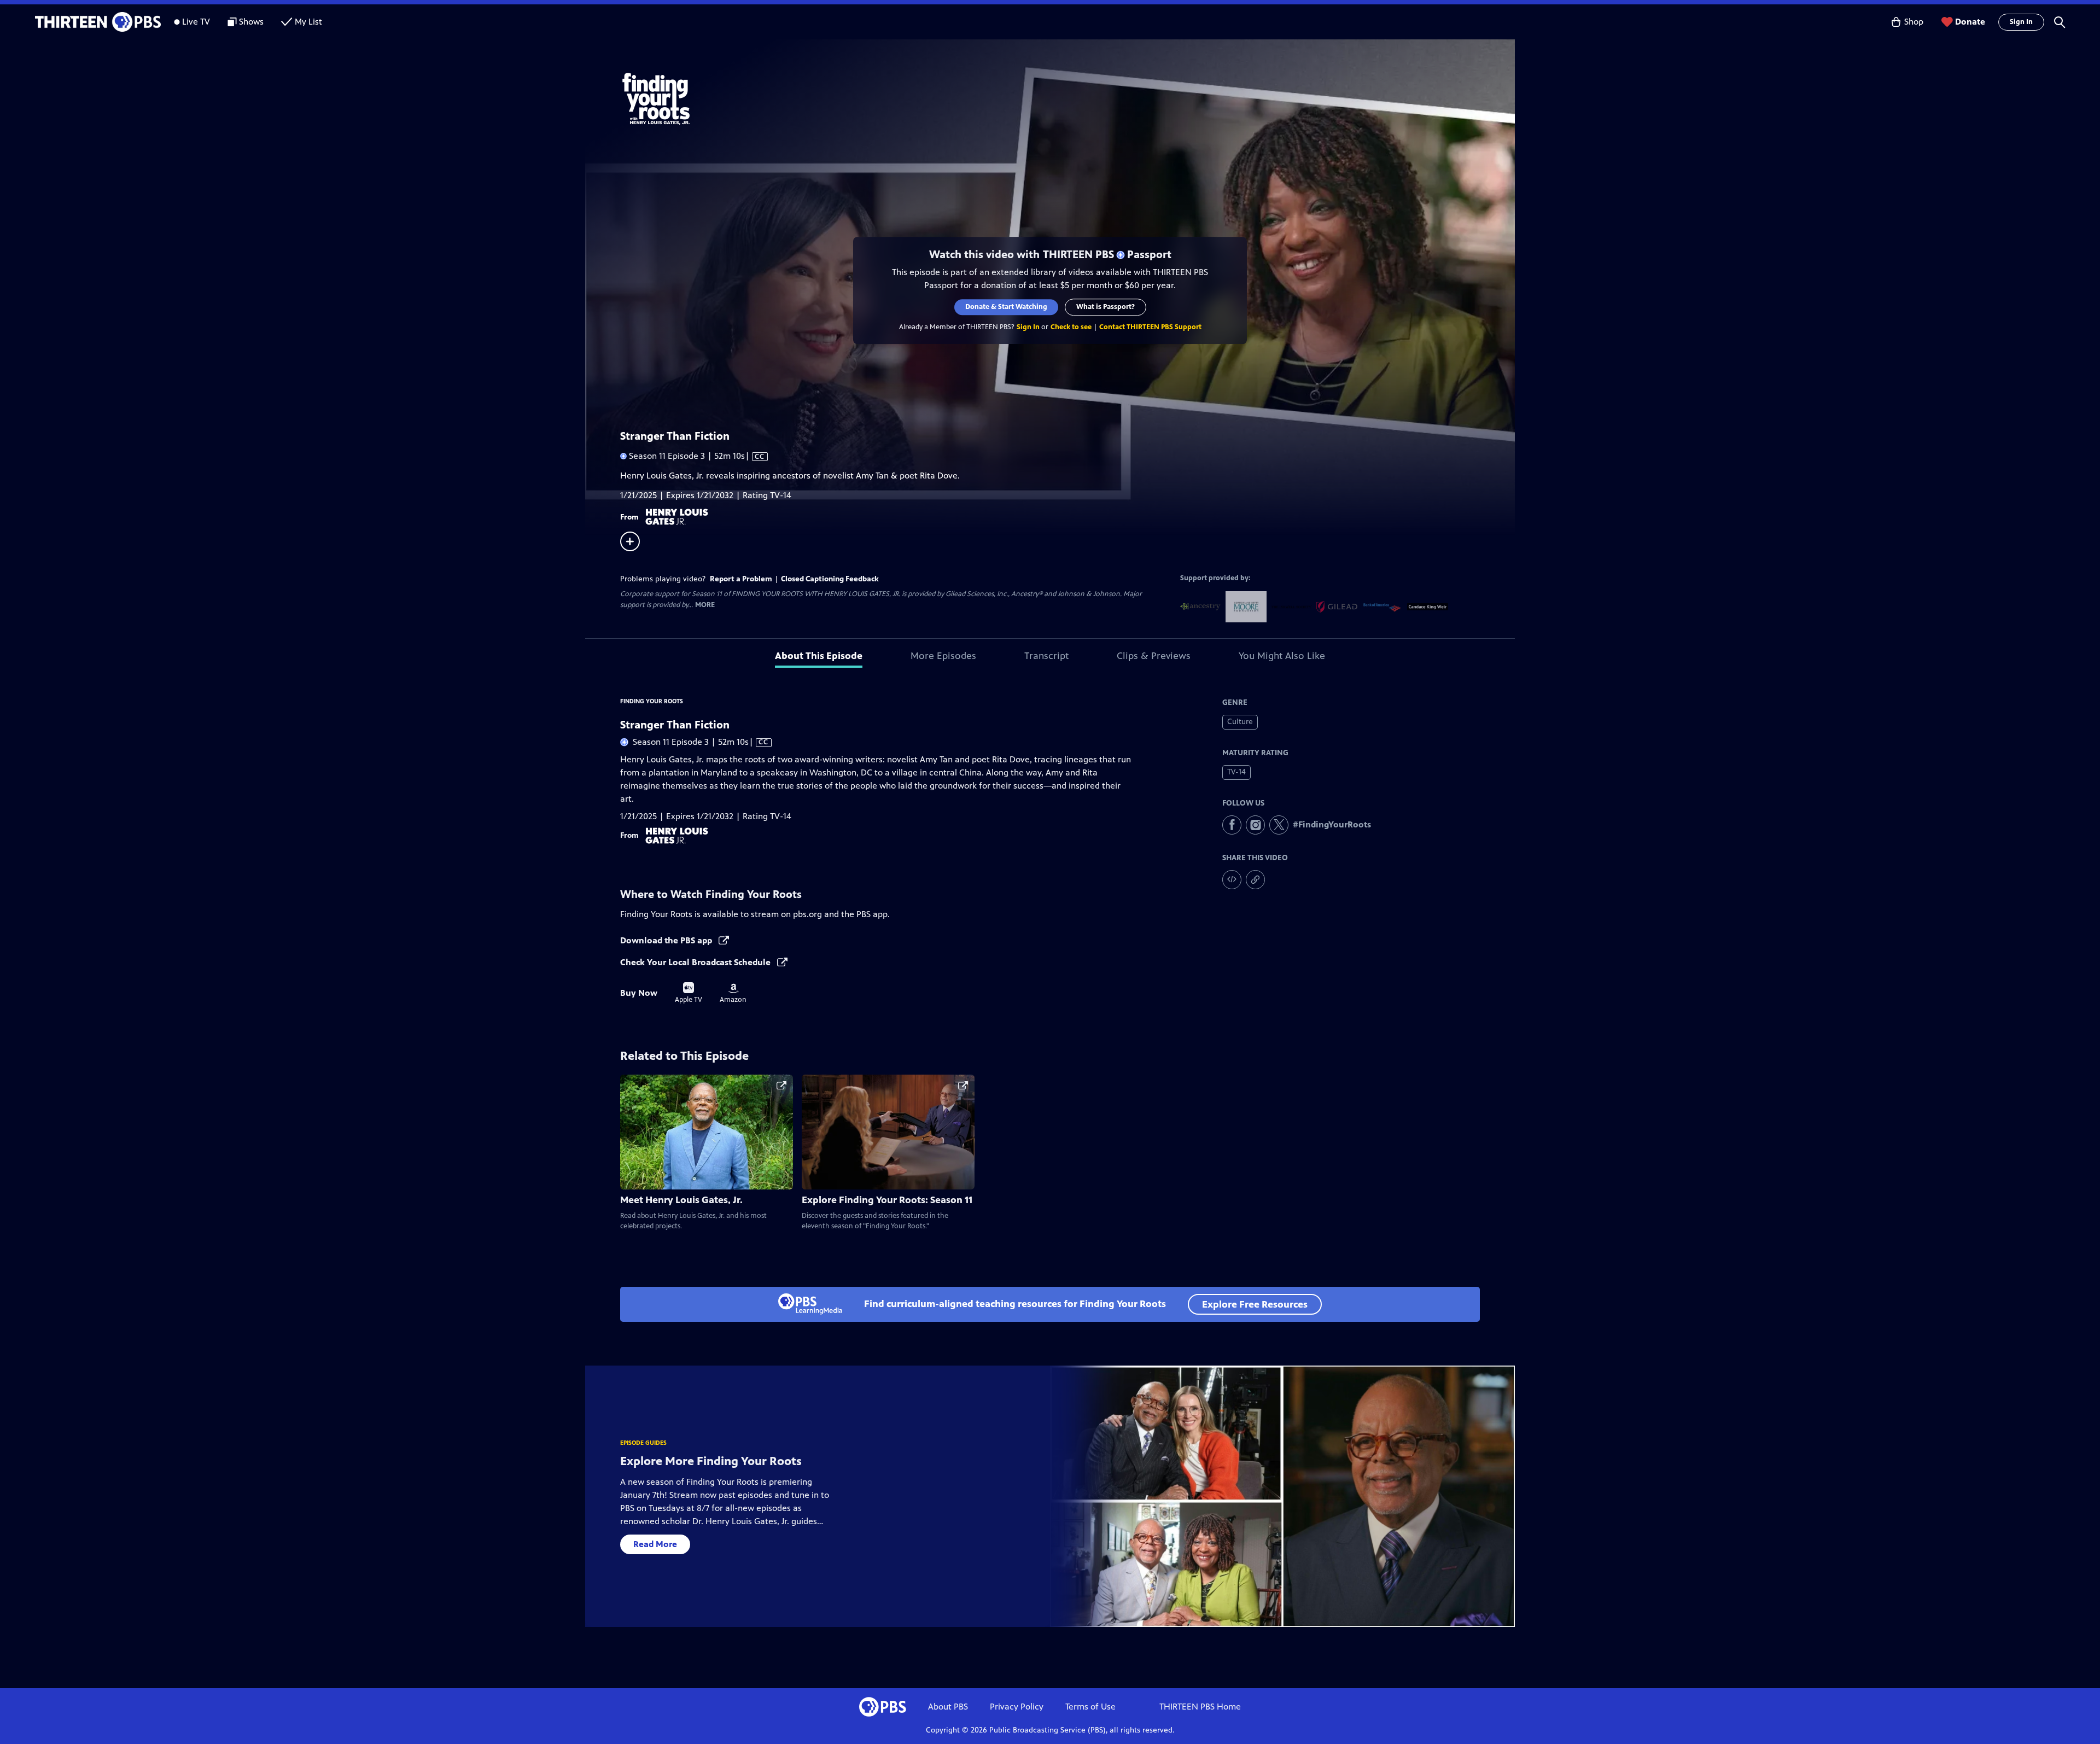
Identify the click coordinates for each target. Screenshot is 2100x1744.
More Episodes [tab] (943, 656)
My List (308, 22)
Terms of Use (1090, 1707)
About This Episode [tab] (819, 656)
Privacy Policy (1017, 1707)
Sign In (2021, 22)
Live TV (196, 22)
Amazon (733, 994)
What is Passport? (1106, 307)
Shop (1914, 22)
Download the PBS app (667, 940)
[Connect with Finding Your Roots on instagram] (1255, 825)
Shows (251, 22)
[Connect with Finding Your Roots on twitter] (1279, 825)
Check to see (1071, 327)
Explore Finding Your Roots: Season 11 (887, 1200)
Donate (1970, 22)
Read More (655, 1544)
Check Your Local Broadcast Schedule (696, 962)
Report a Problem (741, 579)
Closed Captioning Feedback (830, 579)
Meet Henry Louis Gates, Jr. (681, 1200)
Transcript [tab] (1046, 656)
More (705, 605)
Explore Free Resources (1255, 1304)
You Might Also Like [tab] (1282, 656)
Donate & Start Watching (1006, 307)
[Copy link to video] (1255, 880)
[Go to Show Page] (1064, 97)
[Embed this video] (1232, 880)
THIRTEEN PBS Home (1200, 1707)
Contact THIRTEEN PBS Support (1150, 327)
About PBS (948, 1707)
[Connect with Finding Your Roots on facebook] (1232, 825)
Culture (1240, 722)
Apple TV (689, 993)
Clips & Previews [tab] (1154, 656)
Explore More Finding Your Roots (711, 1461)
